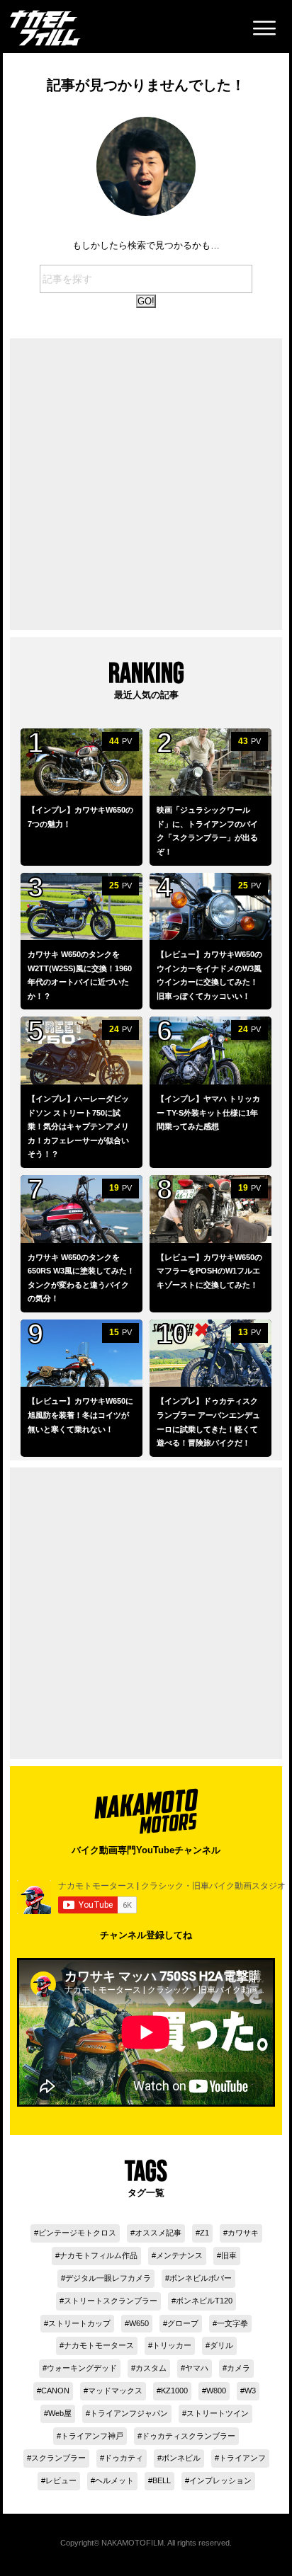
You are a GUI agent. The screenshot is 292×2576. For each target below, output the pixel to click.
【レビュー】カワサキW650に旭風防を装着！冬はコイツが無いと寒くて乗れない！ (80, 1415)
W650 (139, 2323)
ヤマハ (197, 2368)
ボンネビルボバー (201, 2278)
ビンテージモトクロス (77, 2233)
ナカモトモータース (99, 2345)
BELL (162, 2480)
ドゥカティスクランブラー (189, 2436)
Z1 (204, 2233)
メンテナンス (179, 2255)
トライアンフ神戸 (92, 2436)
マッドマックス (115, 2391)
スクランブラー (58, 2458)
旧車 (229, 2255)
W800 (216, 2391)
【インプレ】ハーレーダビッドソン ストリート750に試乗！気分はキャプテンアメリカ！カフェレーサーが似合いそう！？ (78, 1126)
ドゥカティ (124, 2458)
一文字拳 (232, 2323)
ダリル (221, 2345)
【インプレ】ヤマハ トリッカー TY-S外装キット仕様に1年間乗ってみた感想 (208, 1112)
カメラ (238, 2368)
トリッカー (172, 2345)
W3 (250, 2391)
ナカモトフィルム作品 (99, 2255)
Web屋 (60, 2413)
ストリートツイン (218, 2413)
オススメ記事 (158, 2233)
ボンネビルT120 (204, 2301)
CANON (55, 2391)
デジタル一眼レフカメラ (108, 2278)
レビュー (61, 2480)
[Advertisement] (146, 484)
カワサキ (243, 2233)
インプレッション (220, 2480)
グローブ (183, 2323)
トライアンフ (242, 2458)
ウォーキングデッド (82, 2368)
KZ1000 (174, 2391)
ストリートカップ (79, 2323)
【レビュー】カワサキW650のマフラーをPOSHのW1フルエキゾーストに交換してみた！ (209, 1271)
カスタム (151, 2368)
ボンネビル (181, 2458)
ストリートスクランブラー (111, 2301)
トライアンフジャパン (129, 2413)
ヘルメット (114, 2480)
